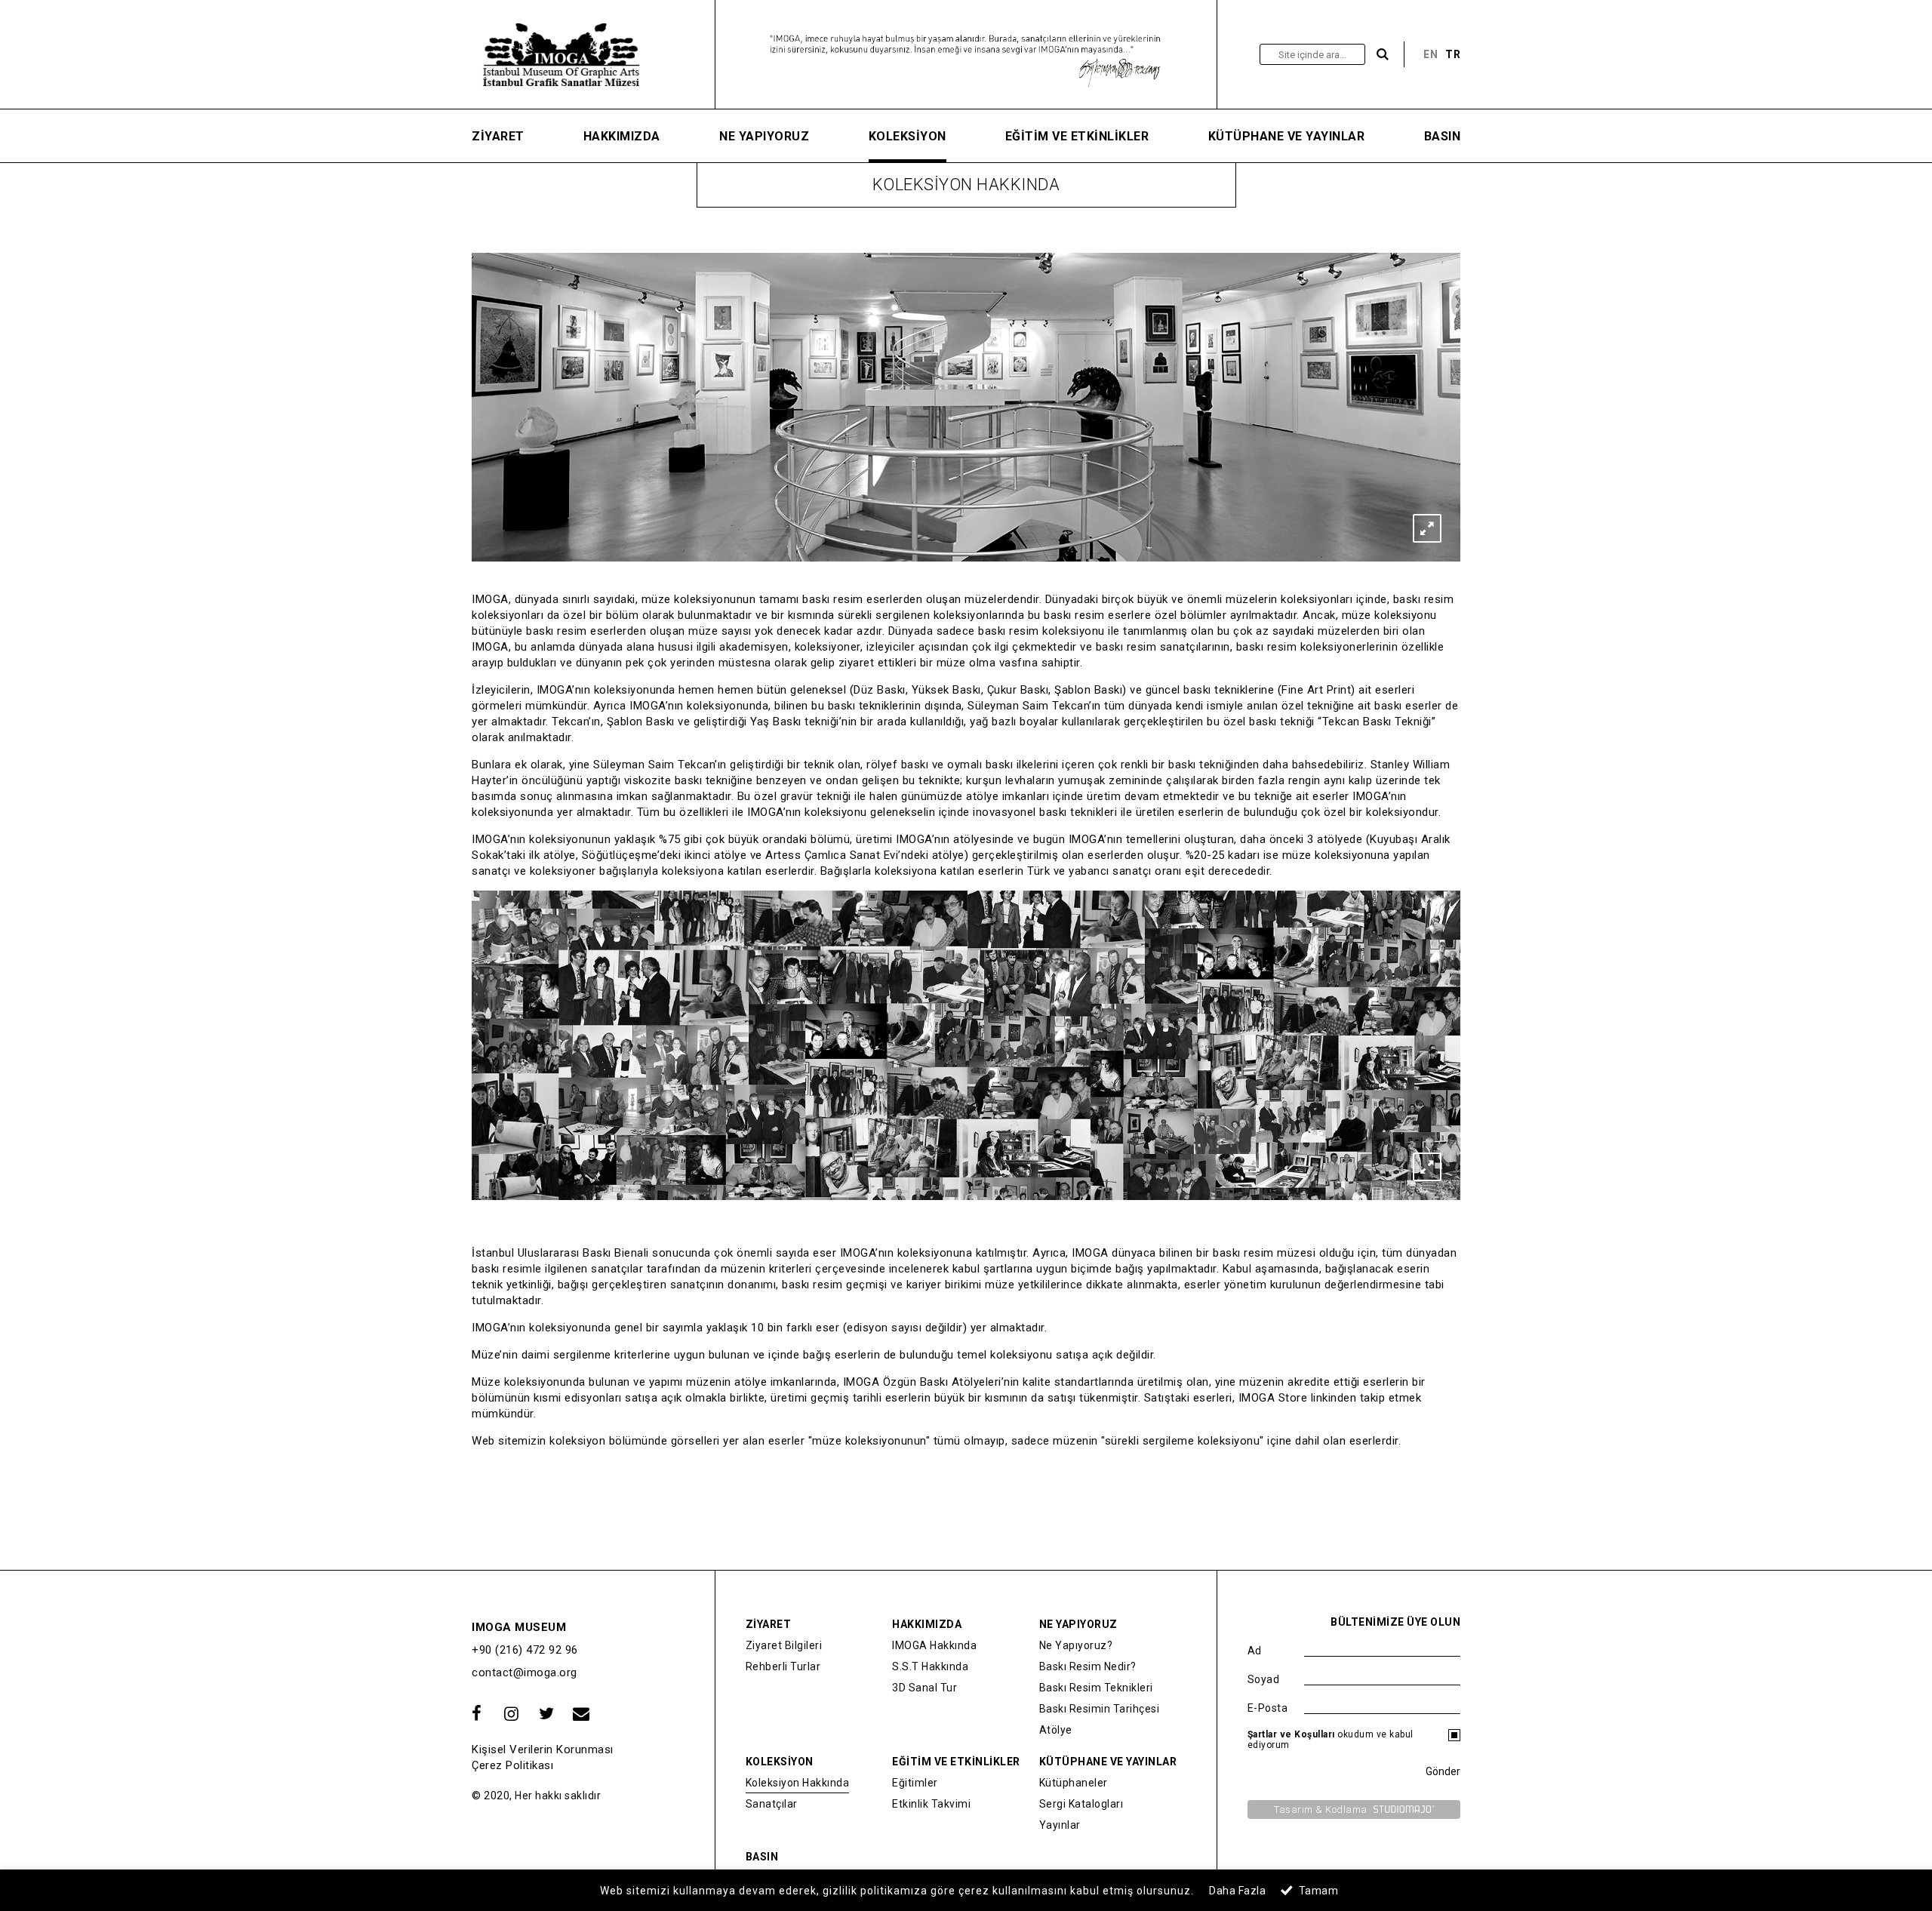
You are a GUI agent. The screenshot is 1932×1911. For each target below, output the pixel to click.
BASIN (1443, 136)
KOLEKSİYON (908, 136)
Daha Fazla (1237, 1891)
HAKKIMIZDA (622, 136)
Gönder (1443, 1771)
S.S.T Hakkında (930, 1666)
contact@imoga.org (525, 1673)
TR (1453, 54)
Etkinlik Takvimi (931, 1804)
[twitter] (546, 1714)
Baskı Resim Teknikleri (1096, 1688)
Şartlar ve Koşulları (1291, 1734)
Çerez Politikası (512, 1765)
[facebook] (477, 1714)
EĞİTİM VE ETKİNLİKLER (1077, 136)
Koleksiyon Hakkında (798, 1783)
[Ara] (1383, 55)
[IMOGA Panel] (589, 54)
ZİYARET (498, 136)
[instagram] (512, 1714)
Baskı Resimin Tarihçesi (1100, 1709)
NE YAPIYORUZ (764, 136)
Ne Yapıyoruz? (1076, 1645)
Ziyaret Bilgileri (784, 1645)
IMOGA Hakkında (934, 1645)
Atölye (1056, 1730)
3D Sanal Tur (924, 1688)
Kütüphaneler (1074, 1783)
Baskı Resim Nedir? (1088, 1666)
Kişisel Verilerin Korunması (543, 1749)
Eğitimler (915, 1783)
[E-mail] (581, 1714)
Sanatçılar (772, 1804)
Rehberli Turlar (783, 1666)
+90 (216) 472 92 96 (525, 1650)
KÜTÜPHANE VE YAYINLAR (1287, 136)
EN (1431, 54)
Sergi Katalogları (1081, 1804)
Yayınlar (1060, 1825)
